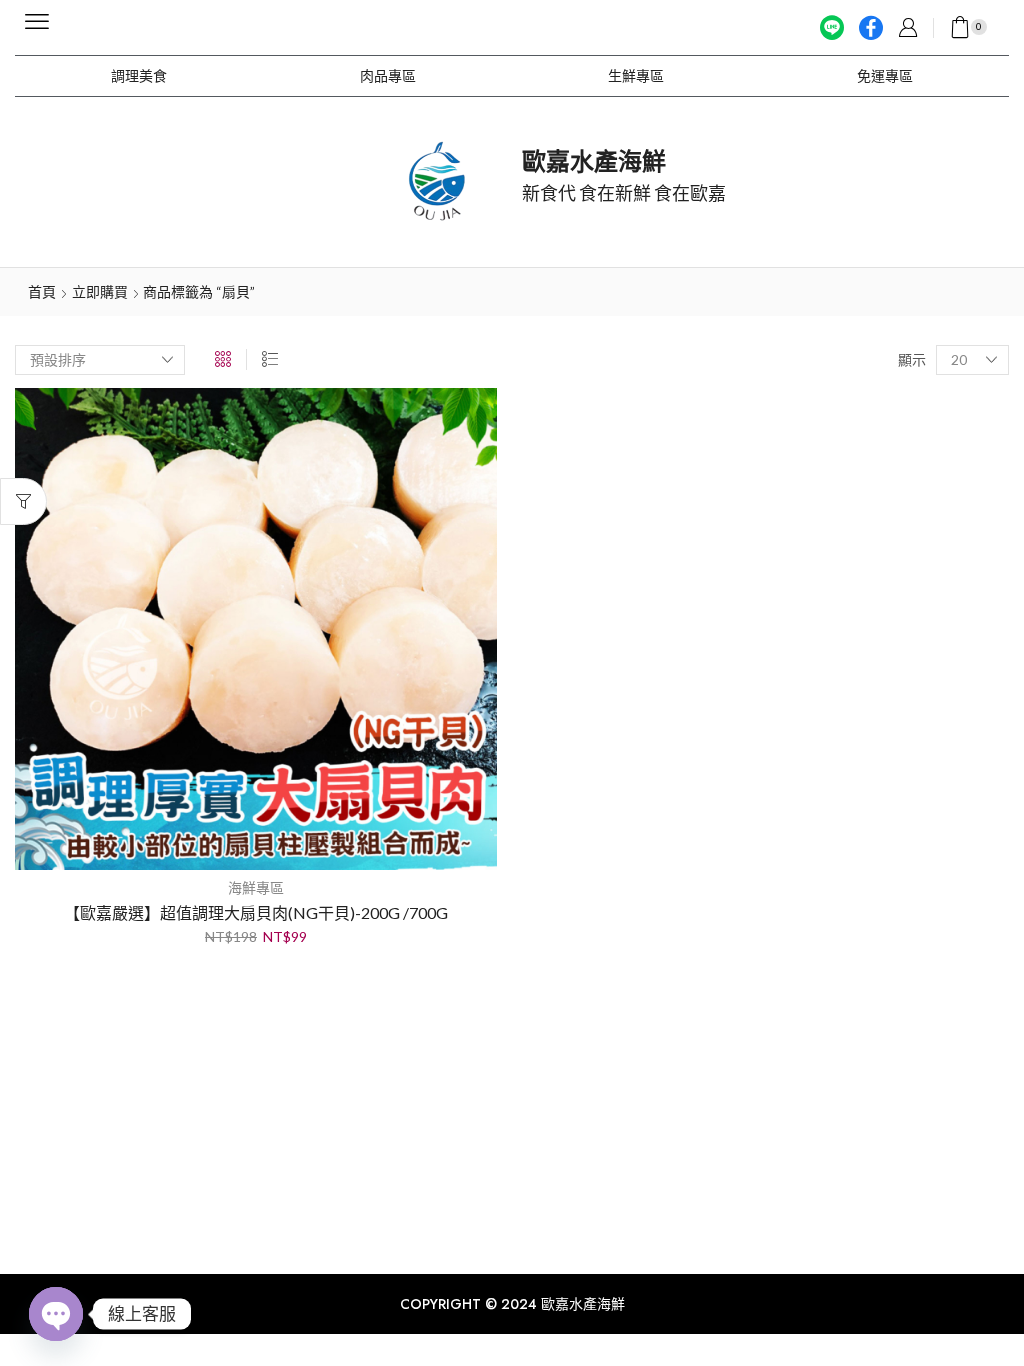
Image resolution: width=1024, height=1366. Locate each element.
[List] (270, 359)
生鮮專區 (636, 76)
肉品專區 (388, 76)
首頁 (42, 291)
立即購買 (100, 291)
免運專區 (885, 76)
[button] (37, 22)
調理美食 (139, 76)
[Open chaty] (56, 1314)
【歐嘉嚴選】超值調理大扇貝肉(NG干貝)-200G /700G (256, 912)
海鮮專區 (256, 887)
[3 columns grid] (223, 359)
